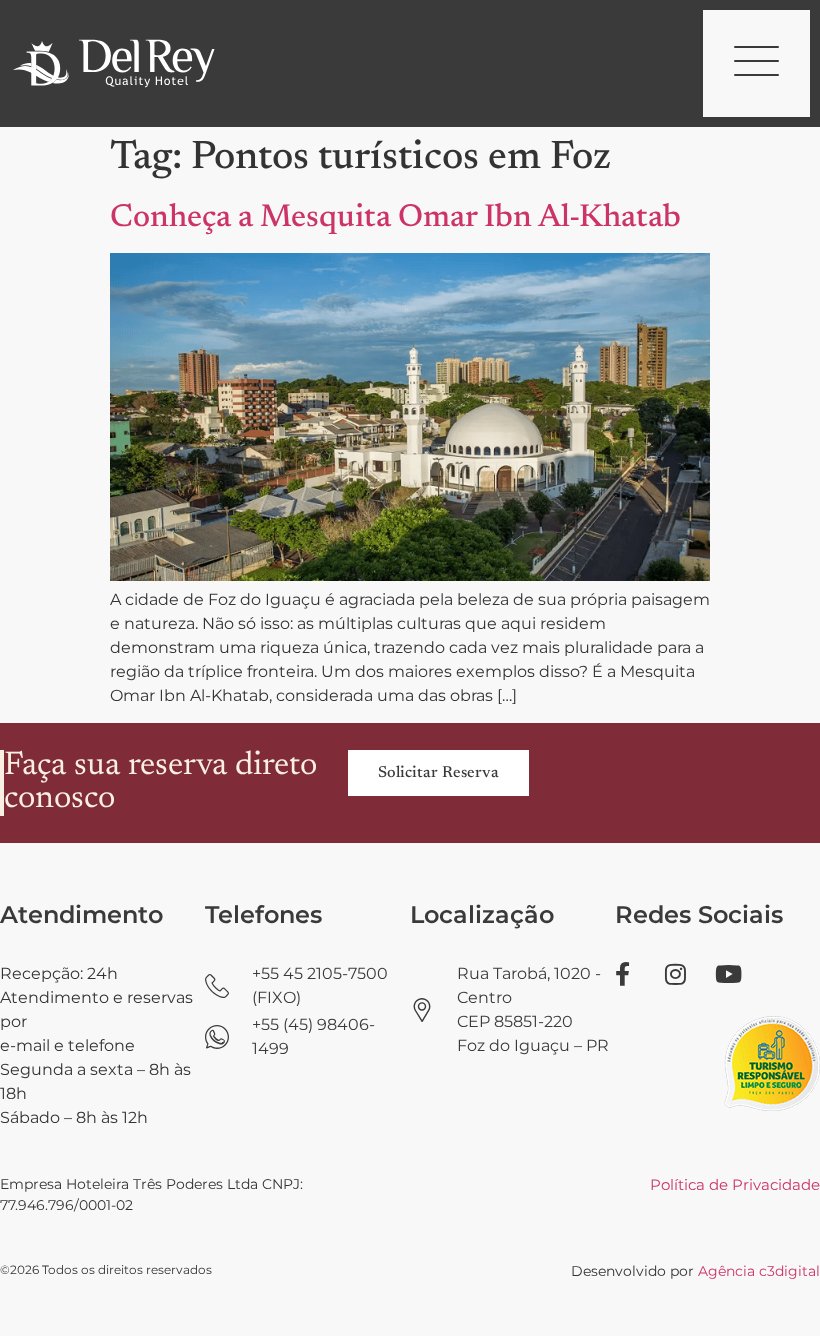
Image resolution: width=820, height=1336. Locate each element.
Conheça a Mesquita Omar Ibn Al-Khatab (395, 218)
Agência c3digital (759, 1271)
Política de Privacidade (735, 1184)
